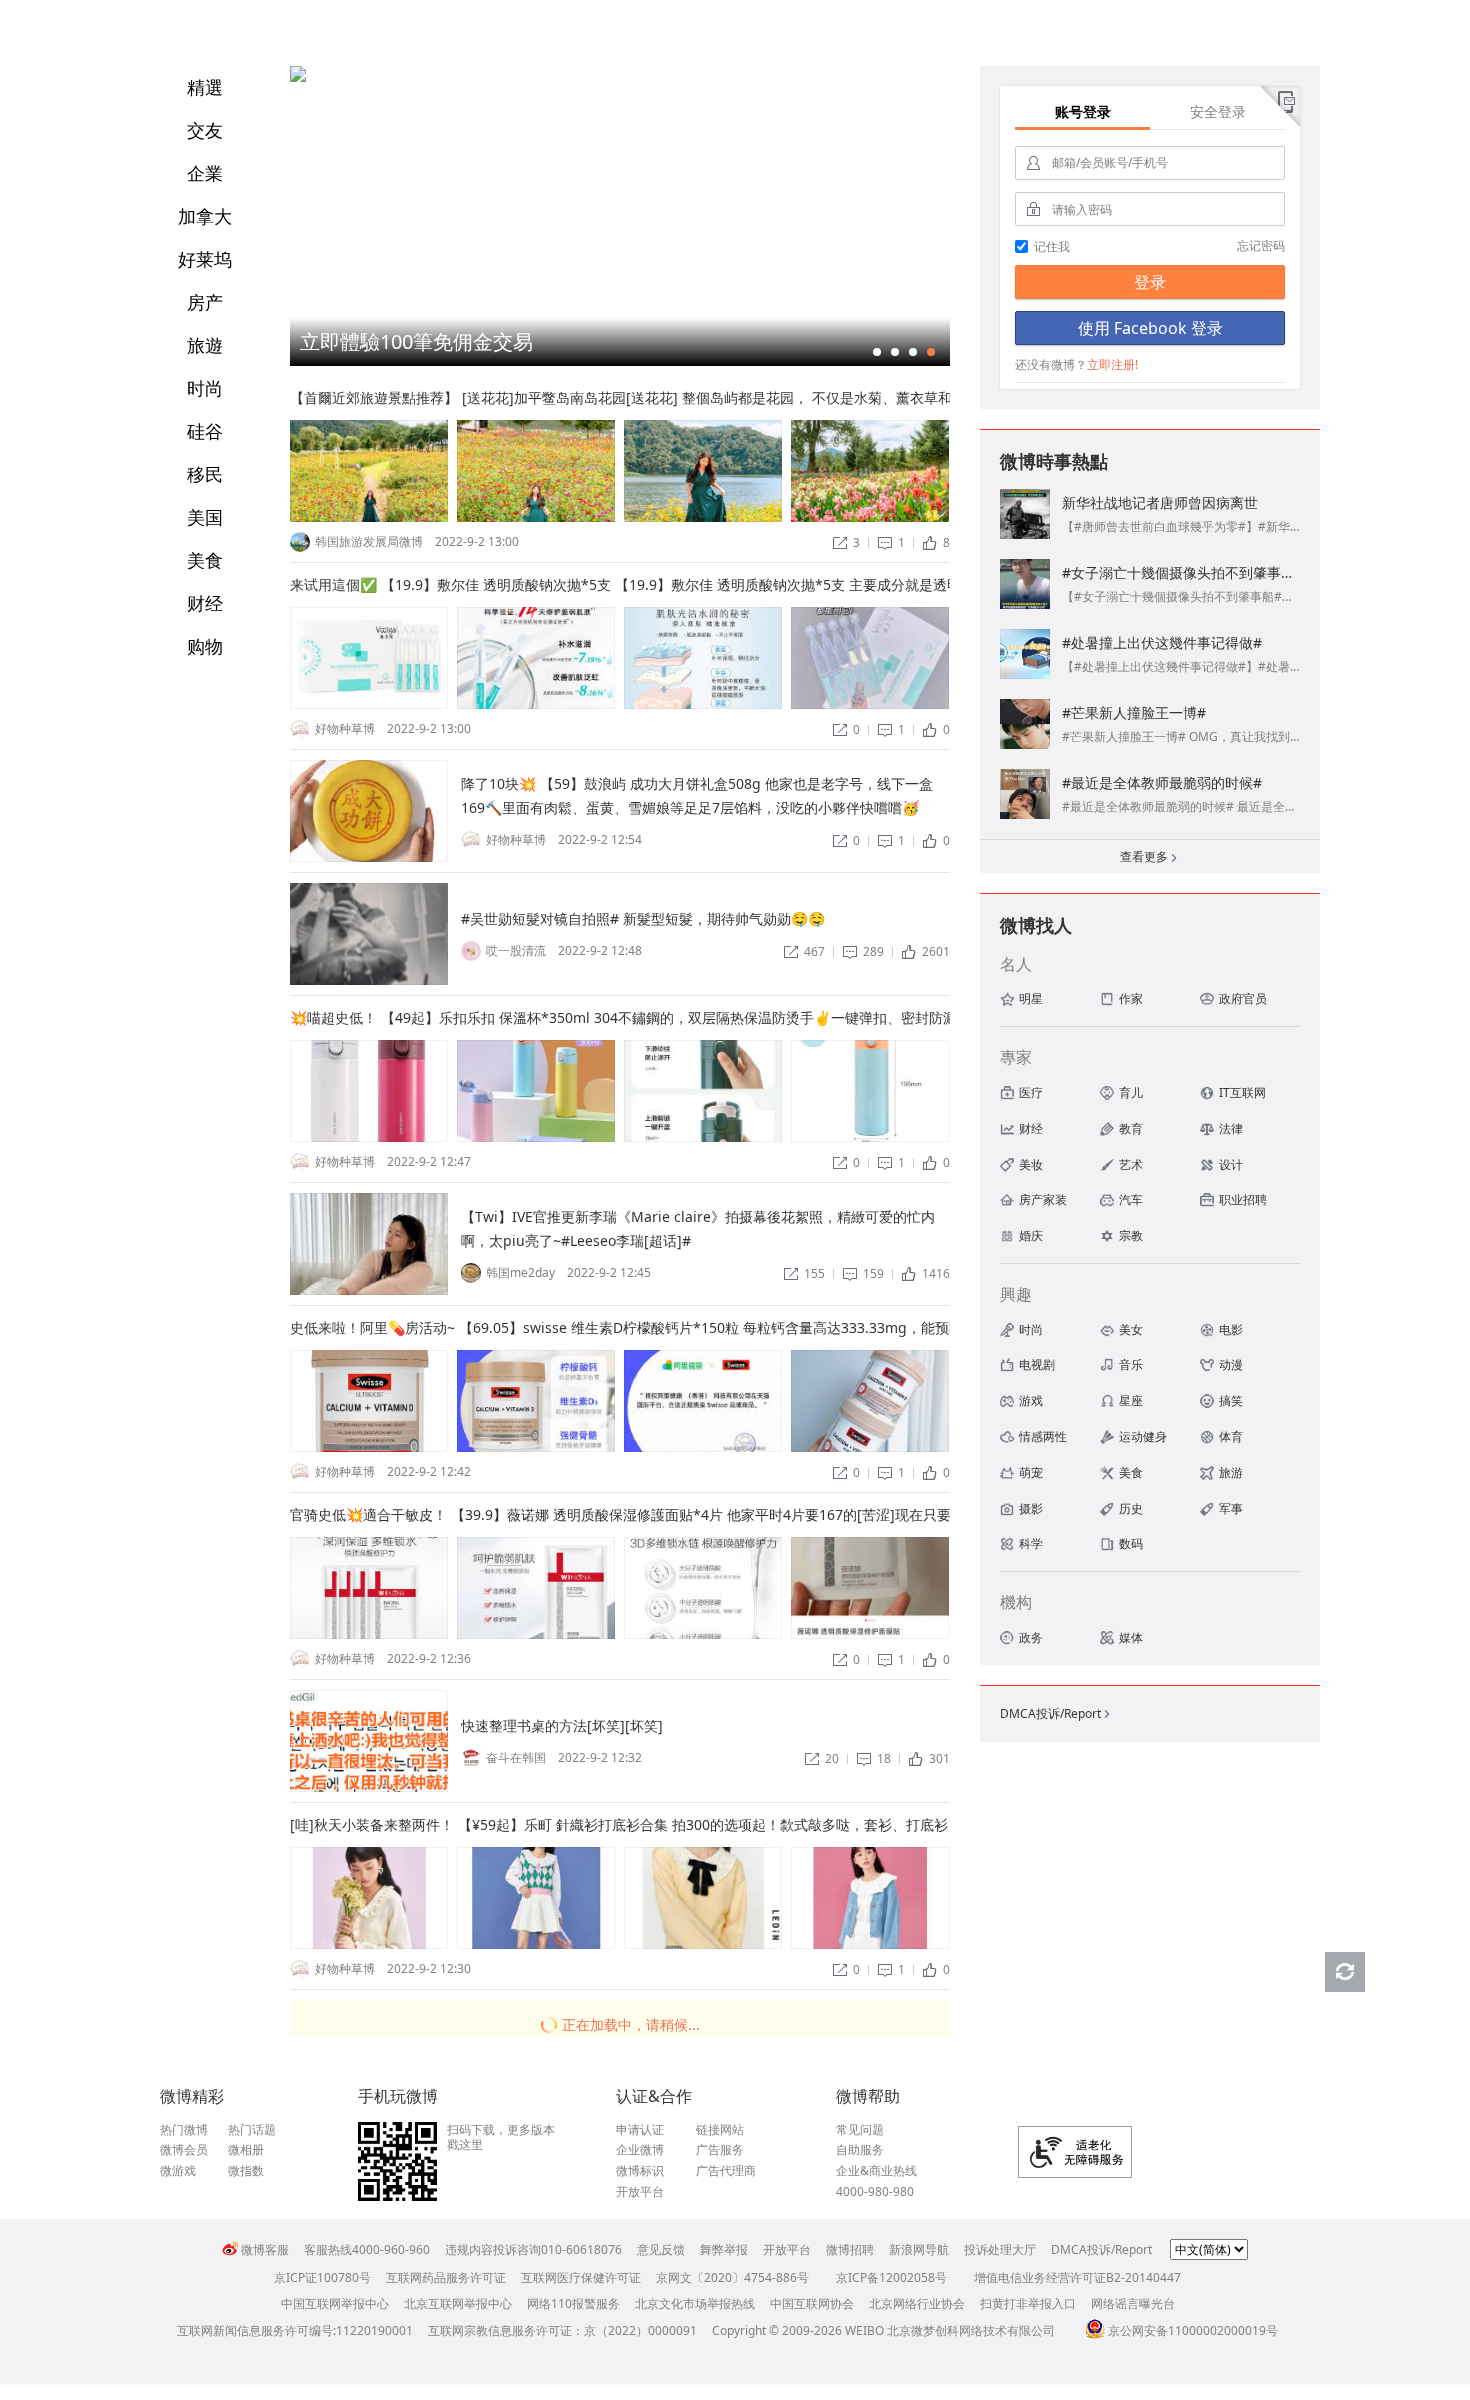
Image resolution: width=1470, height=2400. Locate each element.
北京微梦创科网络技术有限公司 (971, 2330)
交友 (205, 130)
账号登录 (1083, 111)
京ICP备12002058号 (891, 2277)
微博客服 (265, 2249)
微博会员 (184, 2150)
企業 (205, 173)
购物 (205, 646)
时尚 (205, 388)
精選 (205, 87)
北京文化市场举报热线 (695, 2303)
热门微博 (184, 2130)
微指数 (246, 2171)
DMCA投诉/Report (1056, 1713)
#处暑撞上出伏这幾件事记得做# (1162, 642)
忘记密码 (1261, 245)
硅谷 (205, 431)
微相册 (246, 2150)
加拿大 (205, 216)
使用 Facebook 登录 (1150, 328)
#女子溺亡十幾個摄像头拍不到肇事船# (1183, 572)
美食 (205, 560)
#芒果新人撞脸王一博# (1134, 712)
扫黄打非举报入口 (1028, 2303)
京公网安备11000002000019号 (1193, 2330)
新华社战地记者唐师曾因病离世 (1160, 502)
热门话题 (252, 2130)
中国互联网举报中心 (335, 2303)
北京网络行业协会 (917, 2303)
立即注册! (1112, 364)
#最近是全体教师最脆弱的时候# (1162, 782)
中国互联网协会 (812, 2303)
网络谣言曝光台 (1133, 2303)
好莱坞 (205, 259)
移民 (205, 474)
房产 (205, 302)
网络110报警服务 (573, 2303)
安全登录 (1218, 111)
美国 (205, 517)
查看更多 (1150, 856)
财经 (205, 603)
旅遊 (205, 345)
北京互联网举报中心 (458, 2303)
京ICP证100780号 (322, 2277)
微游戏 (178, 2171)
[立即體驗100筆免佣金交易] (298, 77)
